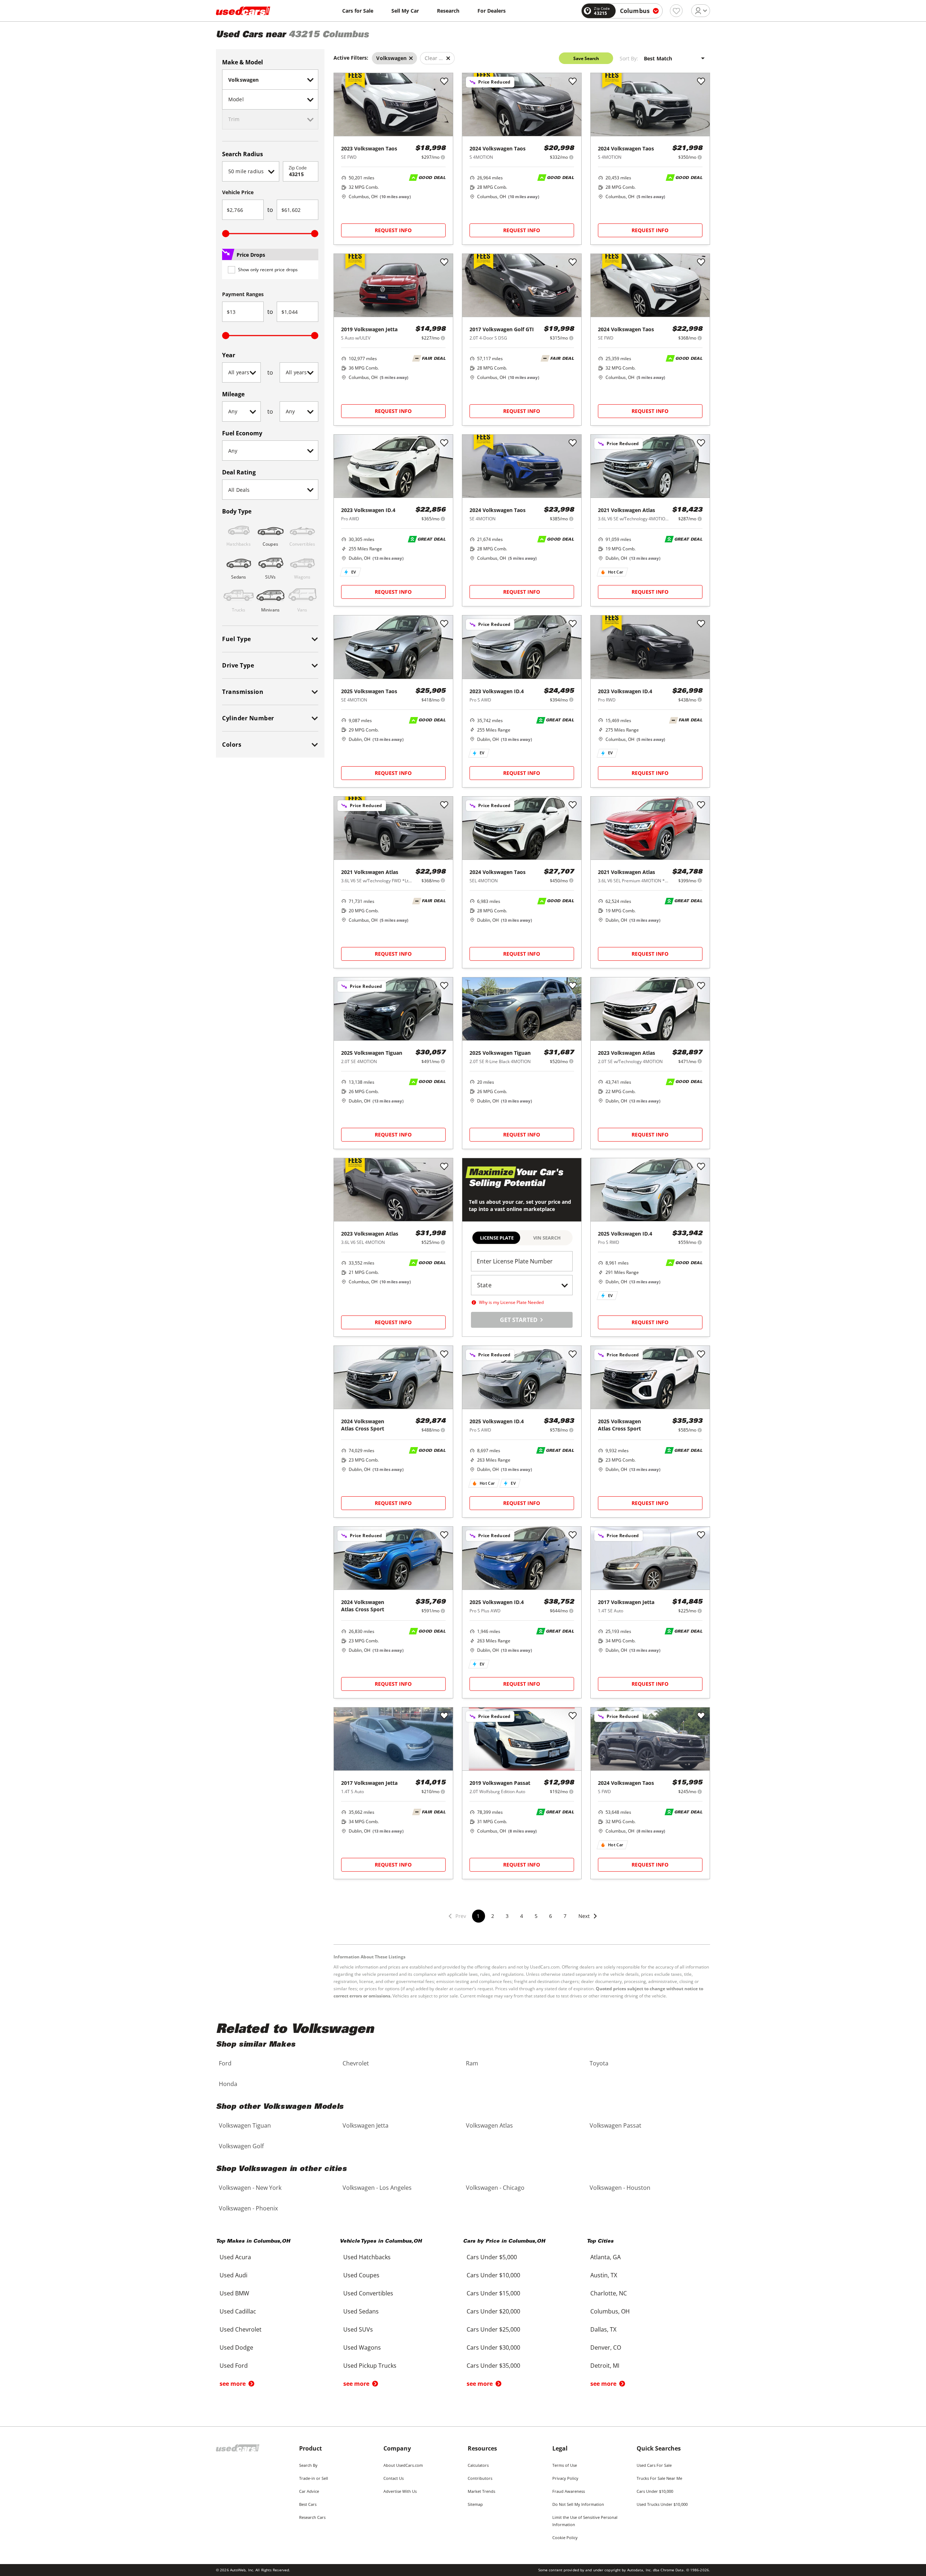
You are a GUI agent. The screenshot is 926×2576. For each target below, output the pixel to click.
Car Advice (309, 2491)
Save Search (586, 58)
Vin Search (547, 1238)
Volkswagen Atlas (489, 2125)
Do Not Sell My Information (578, 2504)
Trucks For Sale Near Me (659, 2478)
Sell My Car (405, 11)
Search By (308, 2465)
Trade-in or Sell (314, 2478)
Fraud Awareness (569, 2491)
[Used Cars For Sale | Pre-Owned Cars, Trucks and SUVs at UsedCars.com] (243, 11)
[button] (588, 1921)
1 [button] (478, 1916)
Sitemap (475, 2504)
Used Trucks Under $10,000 (662, 2504)
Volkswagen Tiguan (245, 2125)
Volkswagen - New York (250, 2188)
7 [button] (565, 1916)
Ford (225, 2063)
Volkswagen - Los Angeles (377, 2188)
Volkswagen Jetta (366, 2125)
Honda (228, 2084)
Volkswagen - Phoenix (248, 2208)
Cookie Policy (565, 2537)
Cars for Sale (358, 11)
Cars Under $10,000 (655, 2491)
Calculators (478, 2465)
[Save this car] (444, 82)
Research (448, 11)
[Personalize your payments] (443, 157)
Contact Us (394, 2478)
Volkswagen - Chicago (495, 2188)
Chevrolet (356, 2063)
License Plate (497, 1238)
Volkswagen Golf (241, 2146)
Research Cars (312, 2517)
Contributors (480, 2478)
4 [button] (522, 1916)
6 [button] (551, 1916)
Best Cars (308, 2504)
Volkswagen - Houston (620, 2188)
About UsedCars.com (403, 2465)
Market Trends (481, 2491)
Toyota (599, 2063)
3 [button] (507, 1916)
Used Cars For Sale (654, 2465)
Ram (472, 2063)
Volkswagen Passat (615, 2125)
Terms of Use (565, 2465)
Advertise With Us (400, 2491)
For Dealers (492, 11)
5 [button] (536, 1916)
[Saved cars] (676, 11)
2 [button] (493, 1916)
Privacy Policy (565, 2478)
